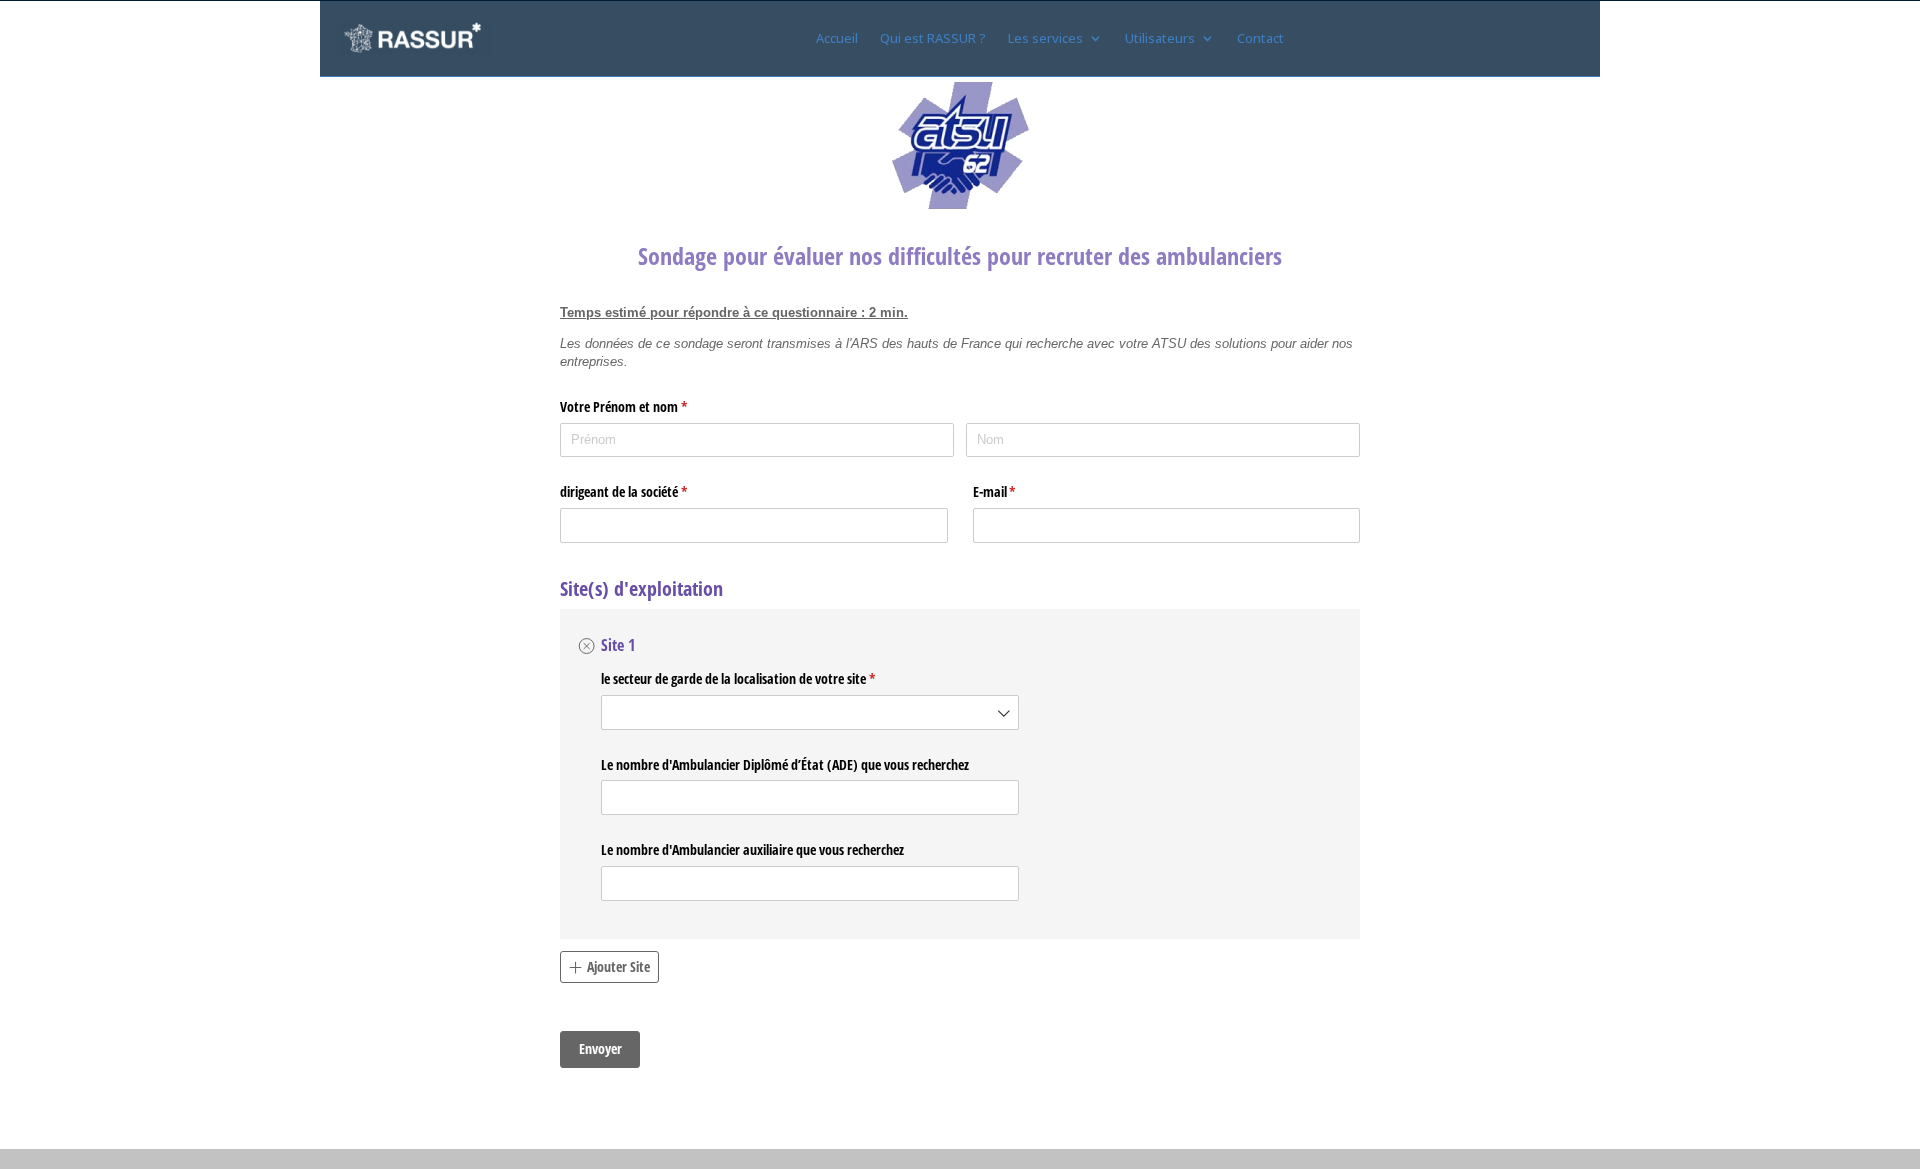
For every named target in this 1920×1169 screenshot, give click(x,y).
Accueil (837, 38)
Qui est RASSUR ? (933, 38)
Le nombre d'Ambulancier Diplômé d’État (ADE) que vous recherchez (785, 764)
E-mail (1011, 491)
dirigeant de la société (640, 491)
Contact (1260, 38)
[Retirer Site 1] (587, 646)
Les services (1045, 38)
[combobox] (810, 712)
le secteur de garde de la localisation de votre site (755, 678)
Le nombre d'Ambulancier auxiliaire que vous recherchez (752, 849)
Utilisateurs (1160, 38)
